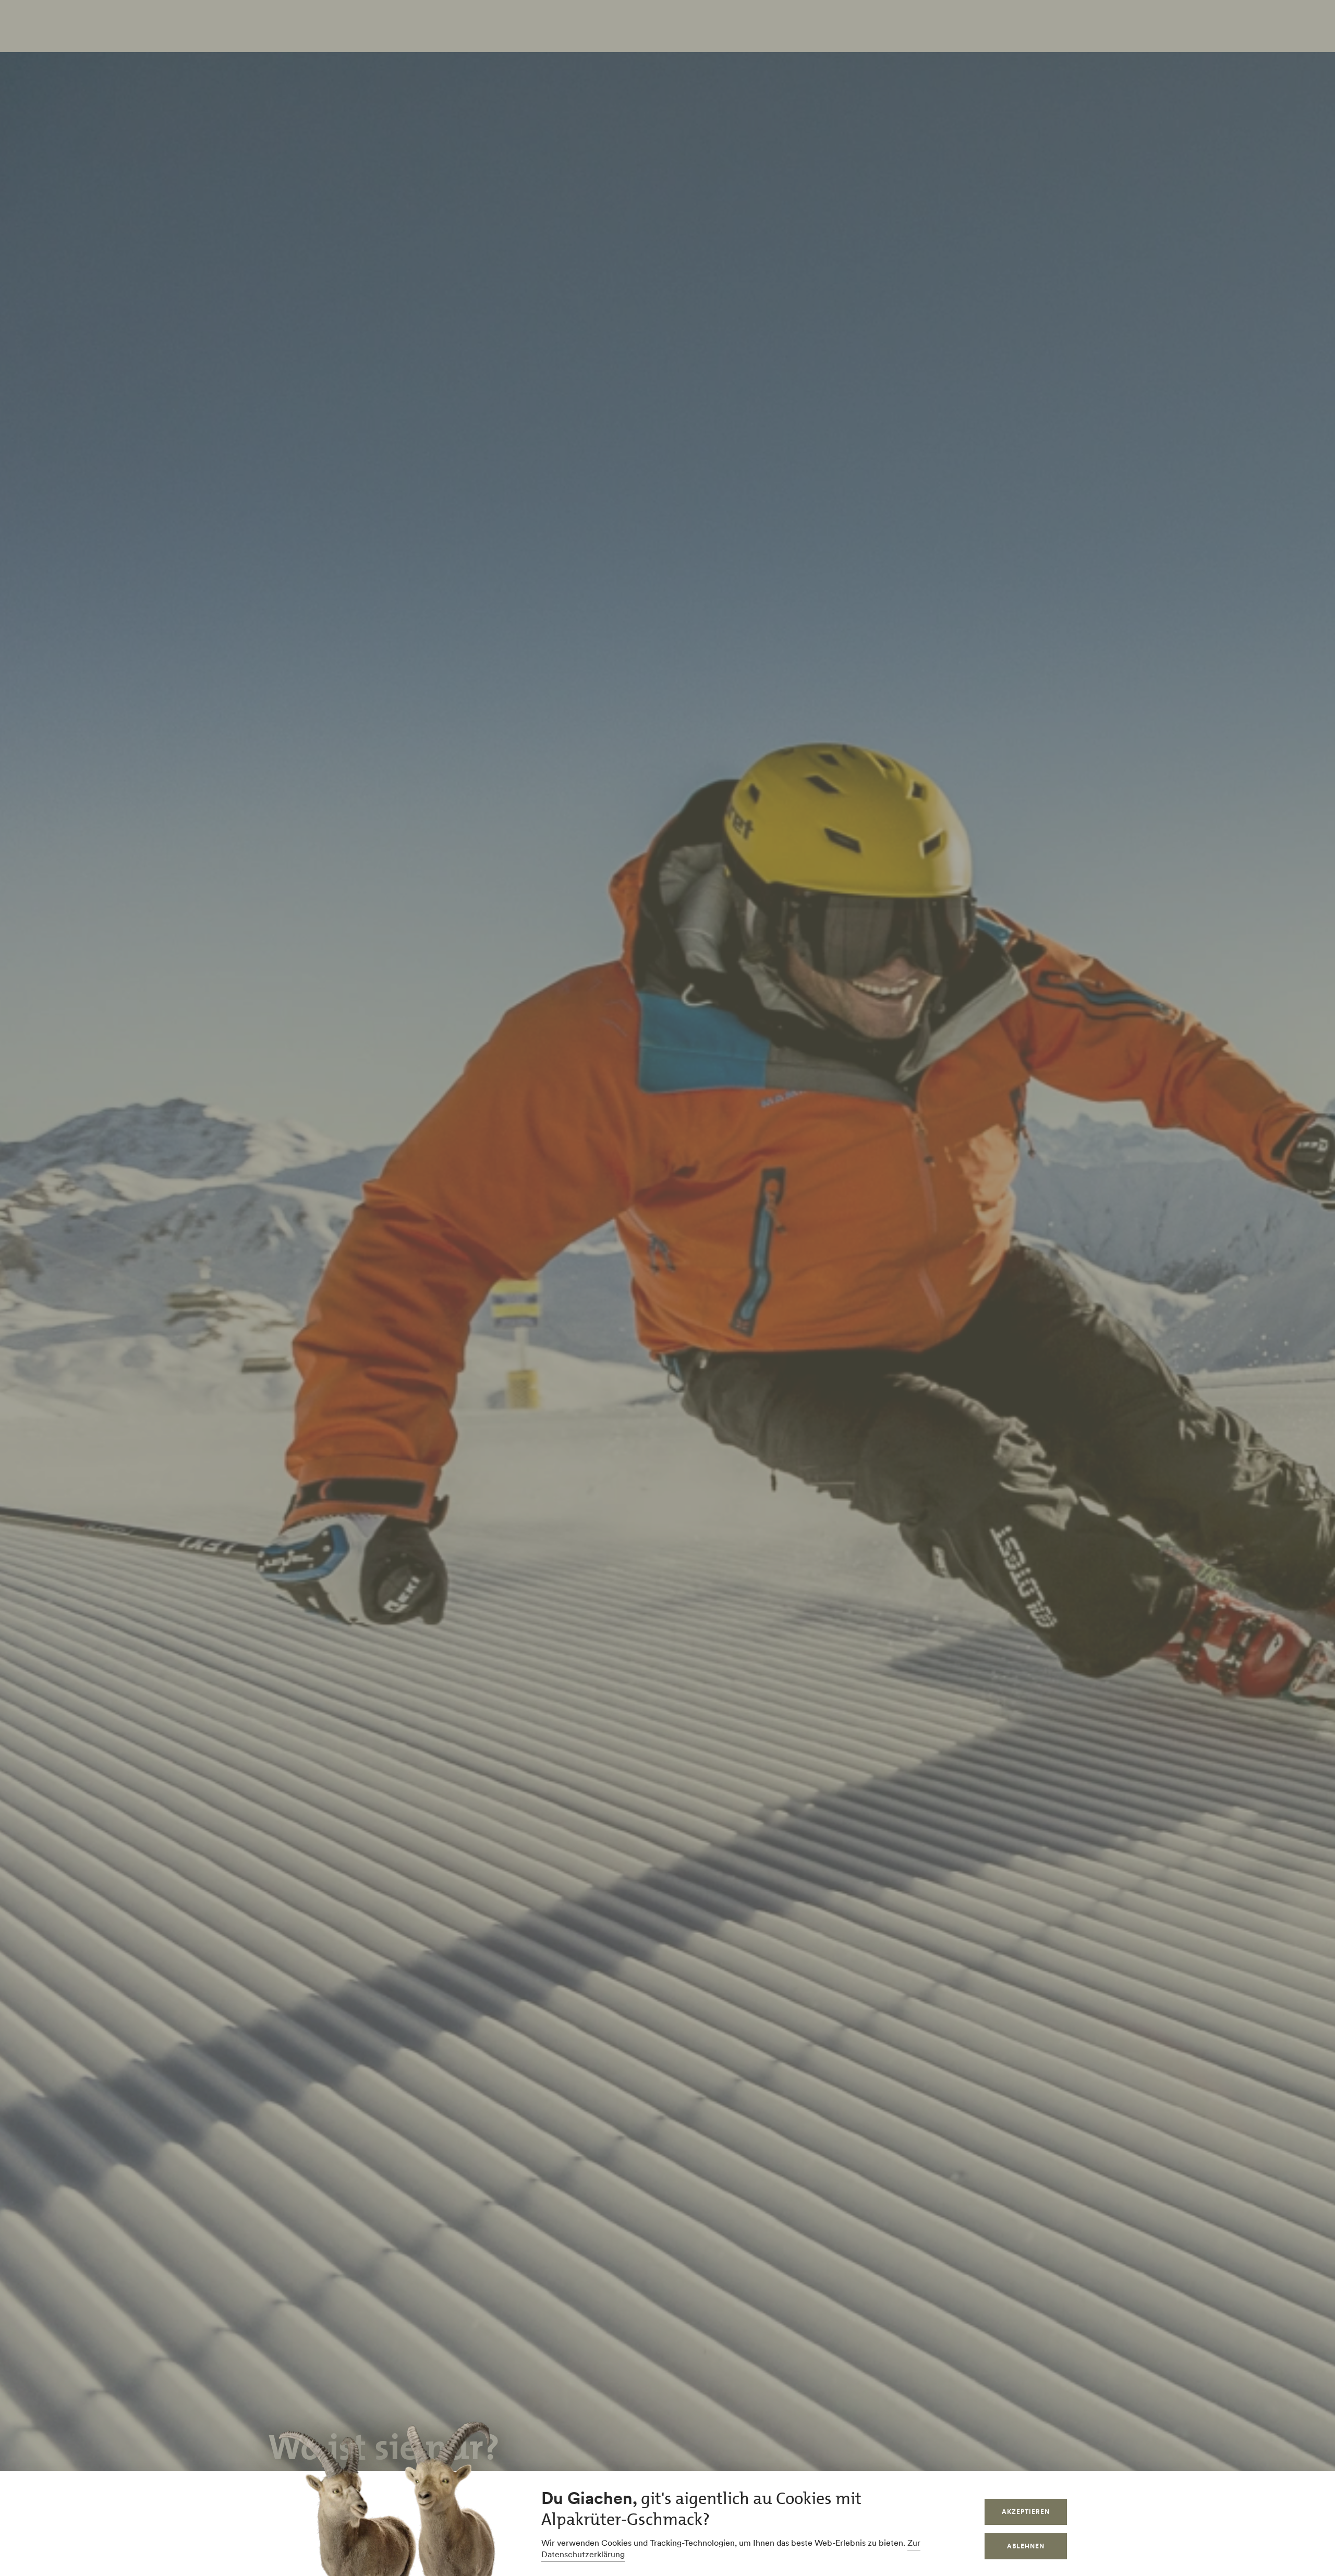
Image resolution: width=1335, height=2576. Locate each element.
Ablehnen (1026, 2546)
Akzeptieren (1026, 2512)
